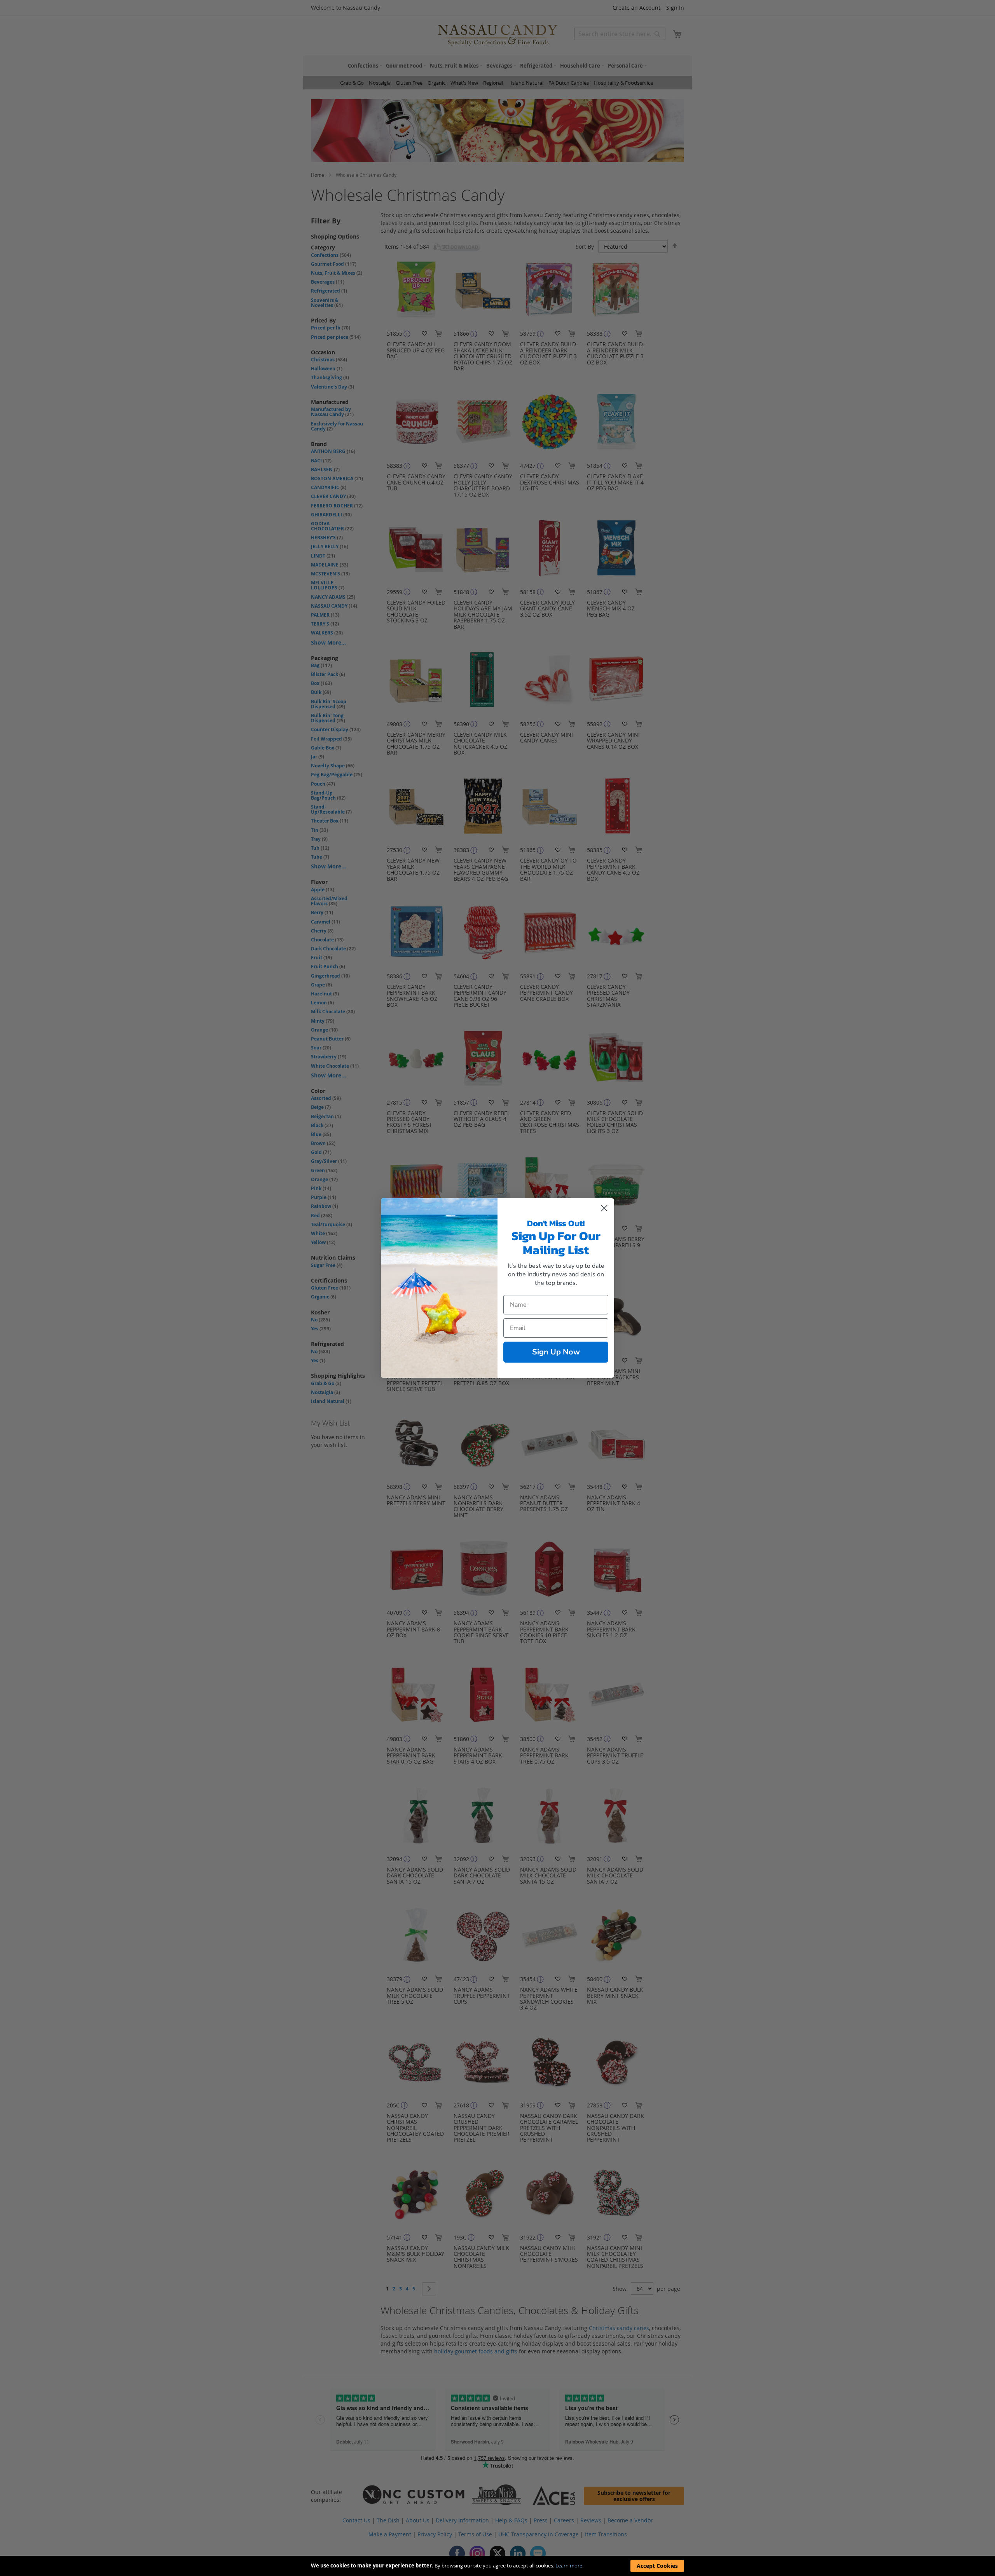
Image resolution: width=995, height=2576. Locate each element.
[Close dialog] (604, 1208)
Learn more (569, 2566)
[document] (497, 2566)
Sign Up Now (556, 1352)
